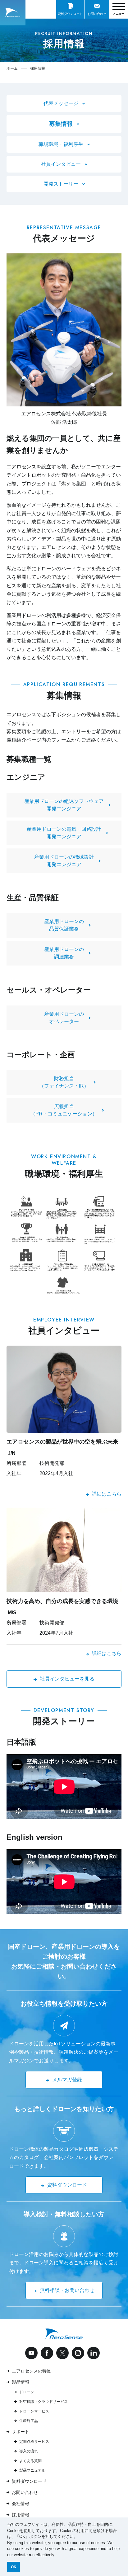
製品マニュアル (32, 2470)
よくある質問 (30, 2461)
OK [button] (14, 2567)
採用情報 (21, 2515)
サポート (21, 2432)
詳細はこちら (107, 1494)
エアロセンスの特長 (31, 2371)
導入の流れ (29, 2451)
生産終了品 (29, 2421)
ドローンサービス (34, 2411)
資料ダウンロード (29, 2481)
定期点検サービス (34, 2442)
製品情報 (21, 2382)
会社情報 (21, 2504)
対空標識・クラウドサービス (43, 2402)
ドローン (27, 2392)
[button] (56, 2555)
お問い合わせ (25, 2492)
